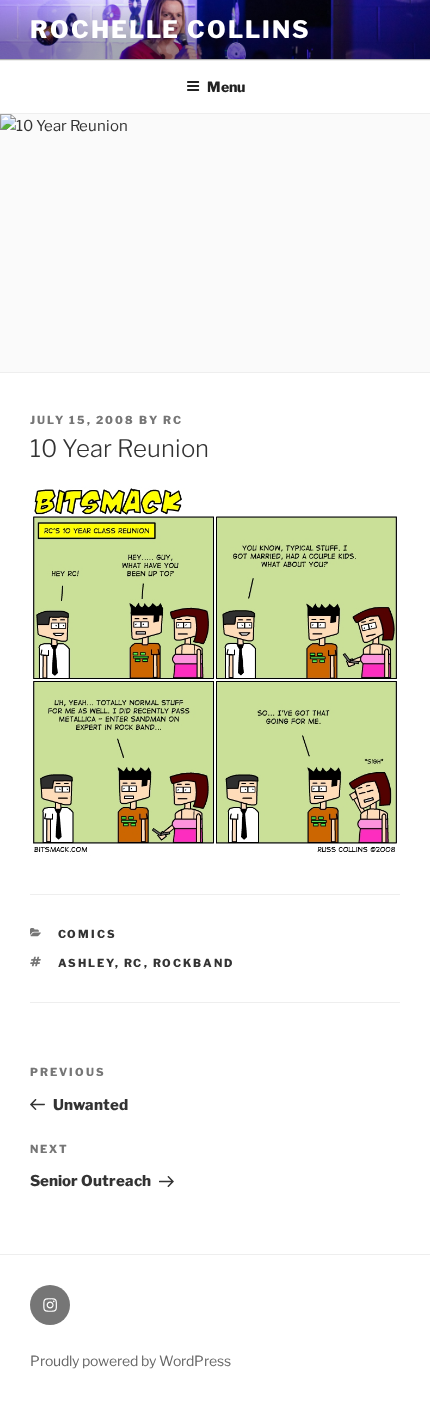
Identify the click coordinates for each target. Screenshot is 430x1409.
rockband (194, 963)
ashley (86, 963)
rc (173, 420)
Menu (226, 86)
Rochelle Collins (170, 29)
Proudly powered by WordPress (130, 1360)
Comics (88, 934)
